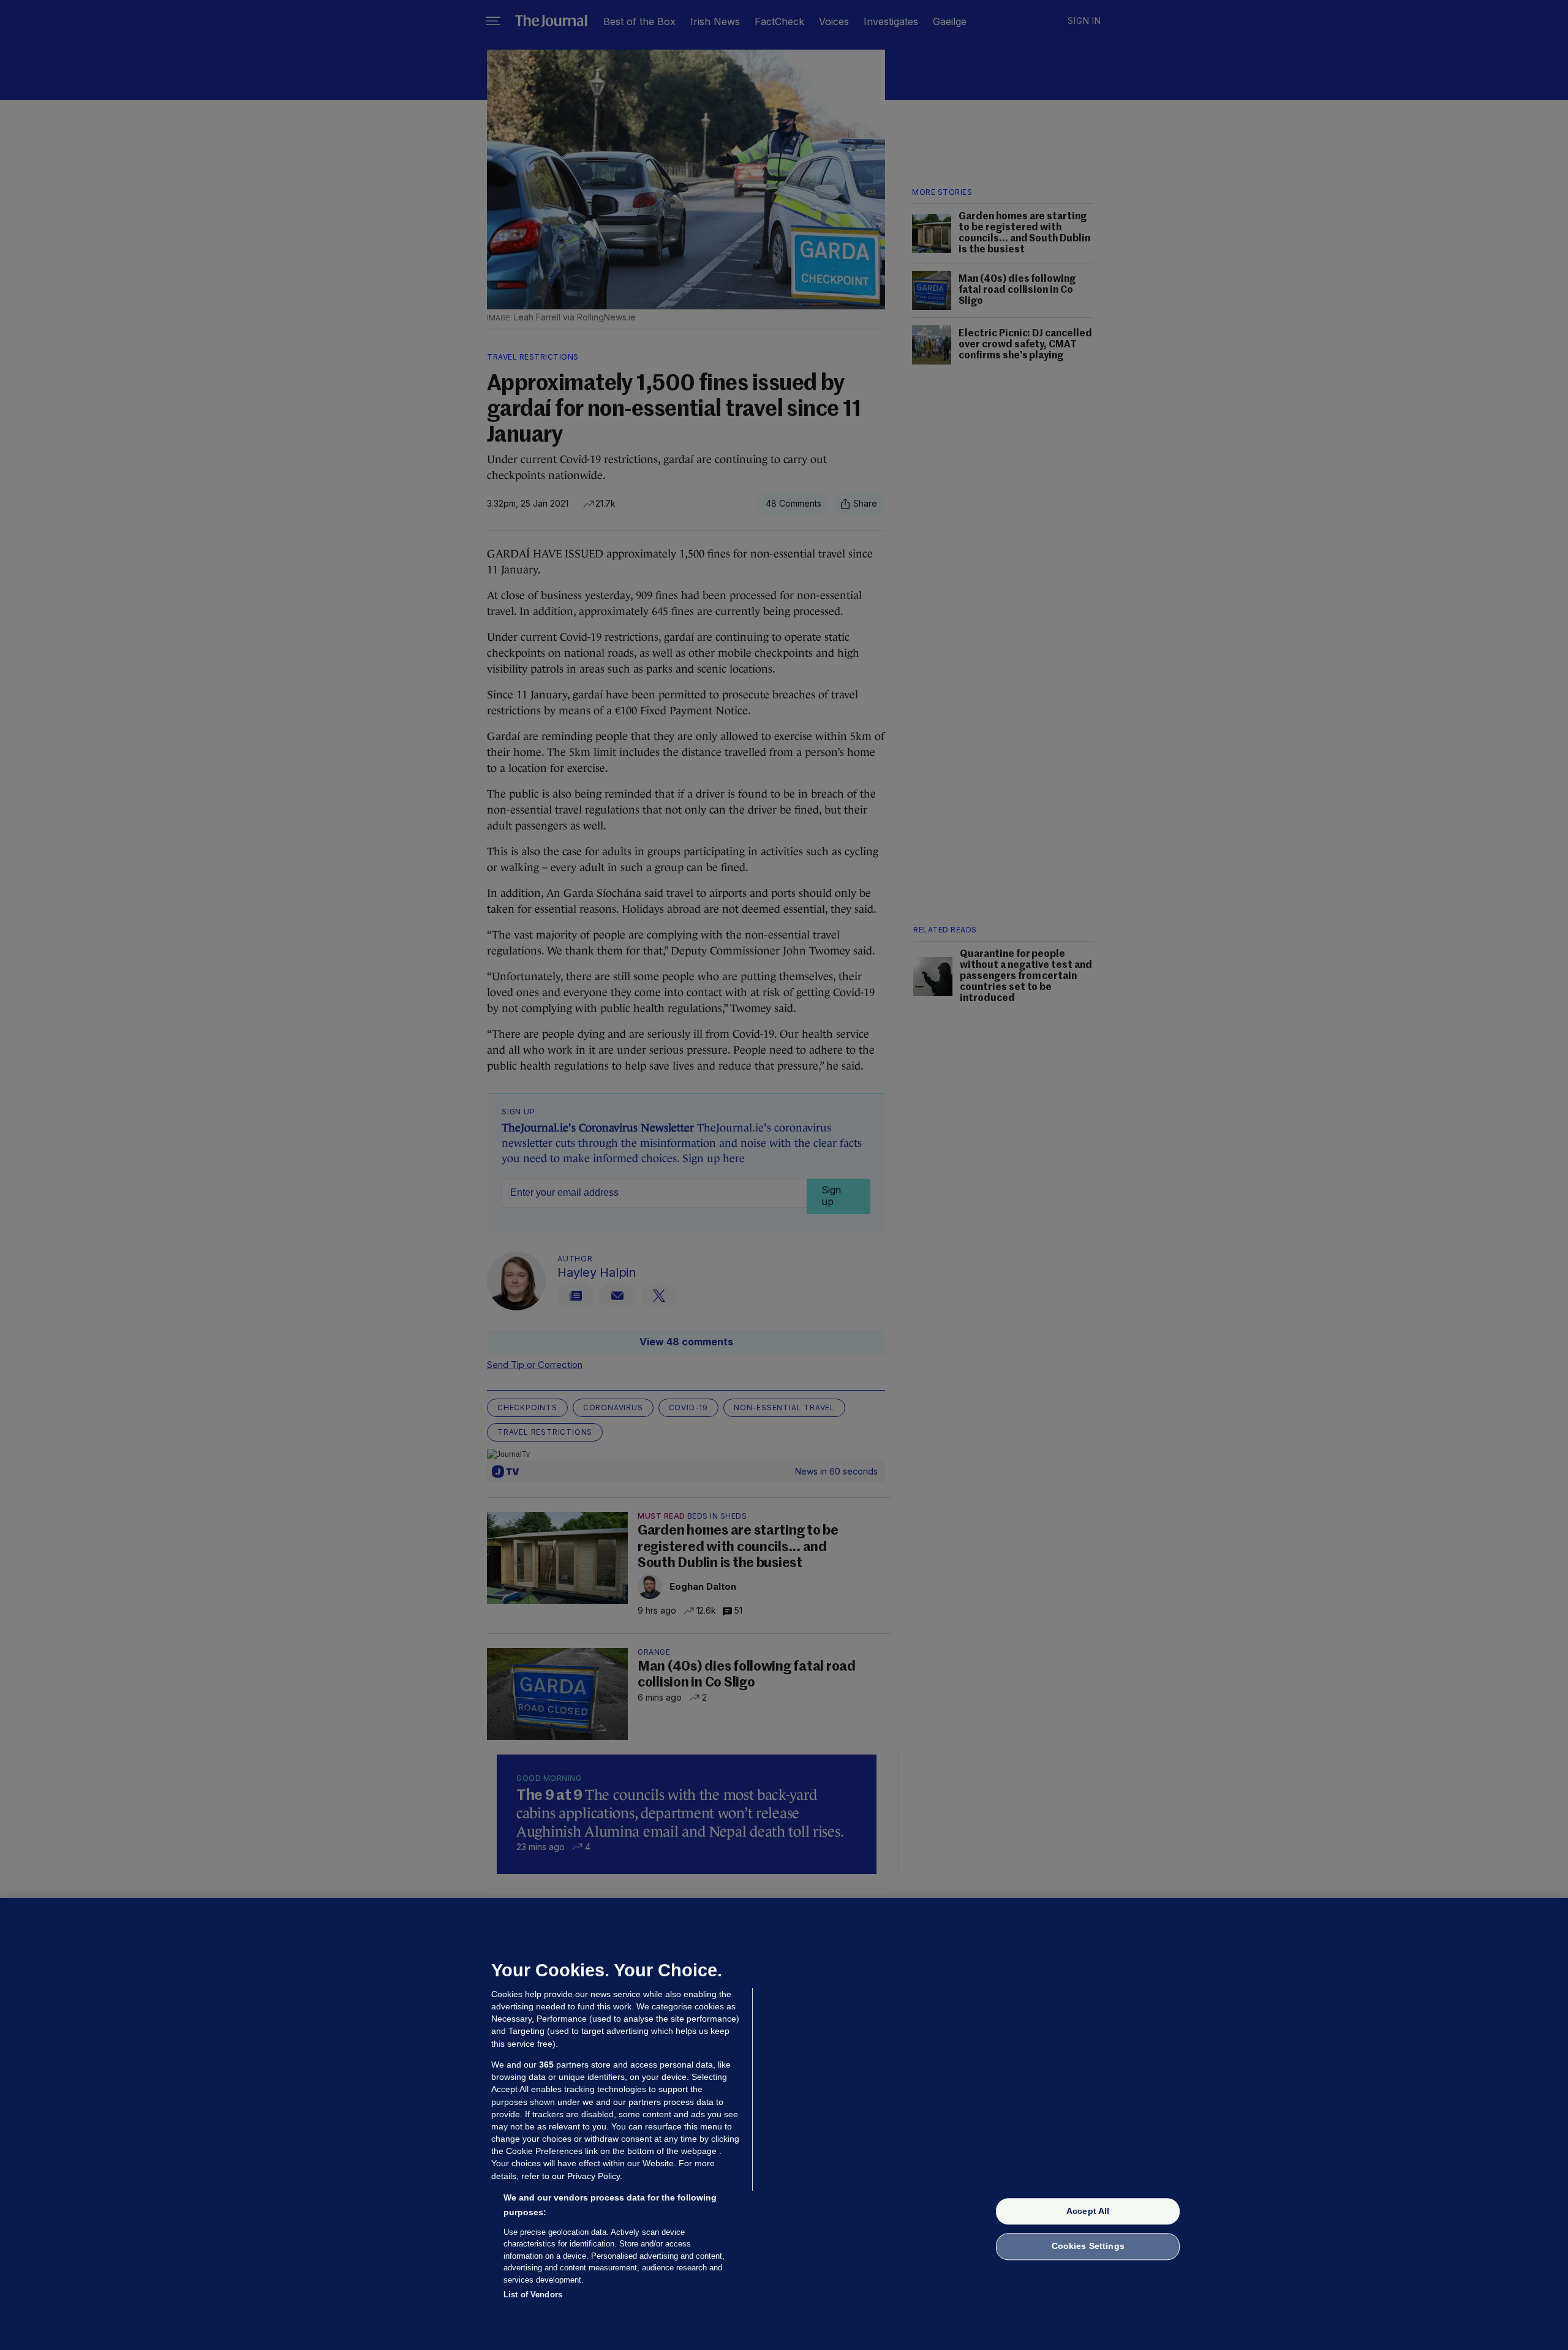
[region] (784, 2124)
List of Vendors (533, 2295)
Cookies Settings (1088, 2246)
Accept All (1088, 2211)
